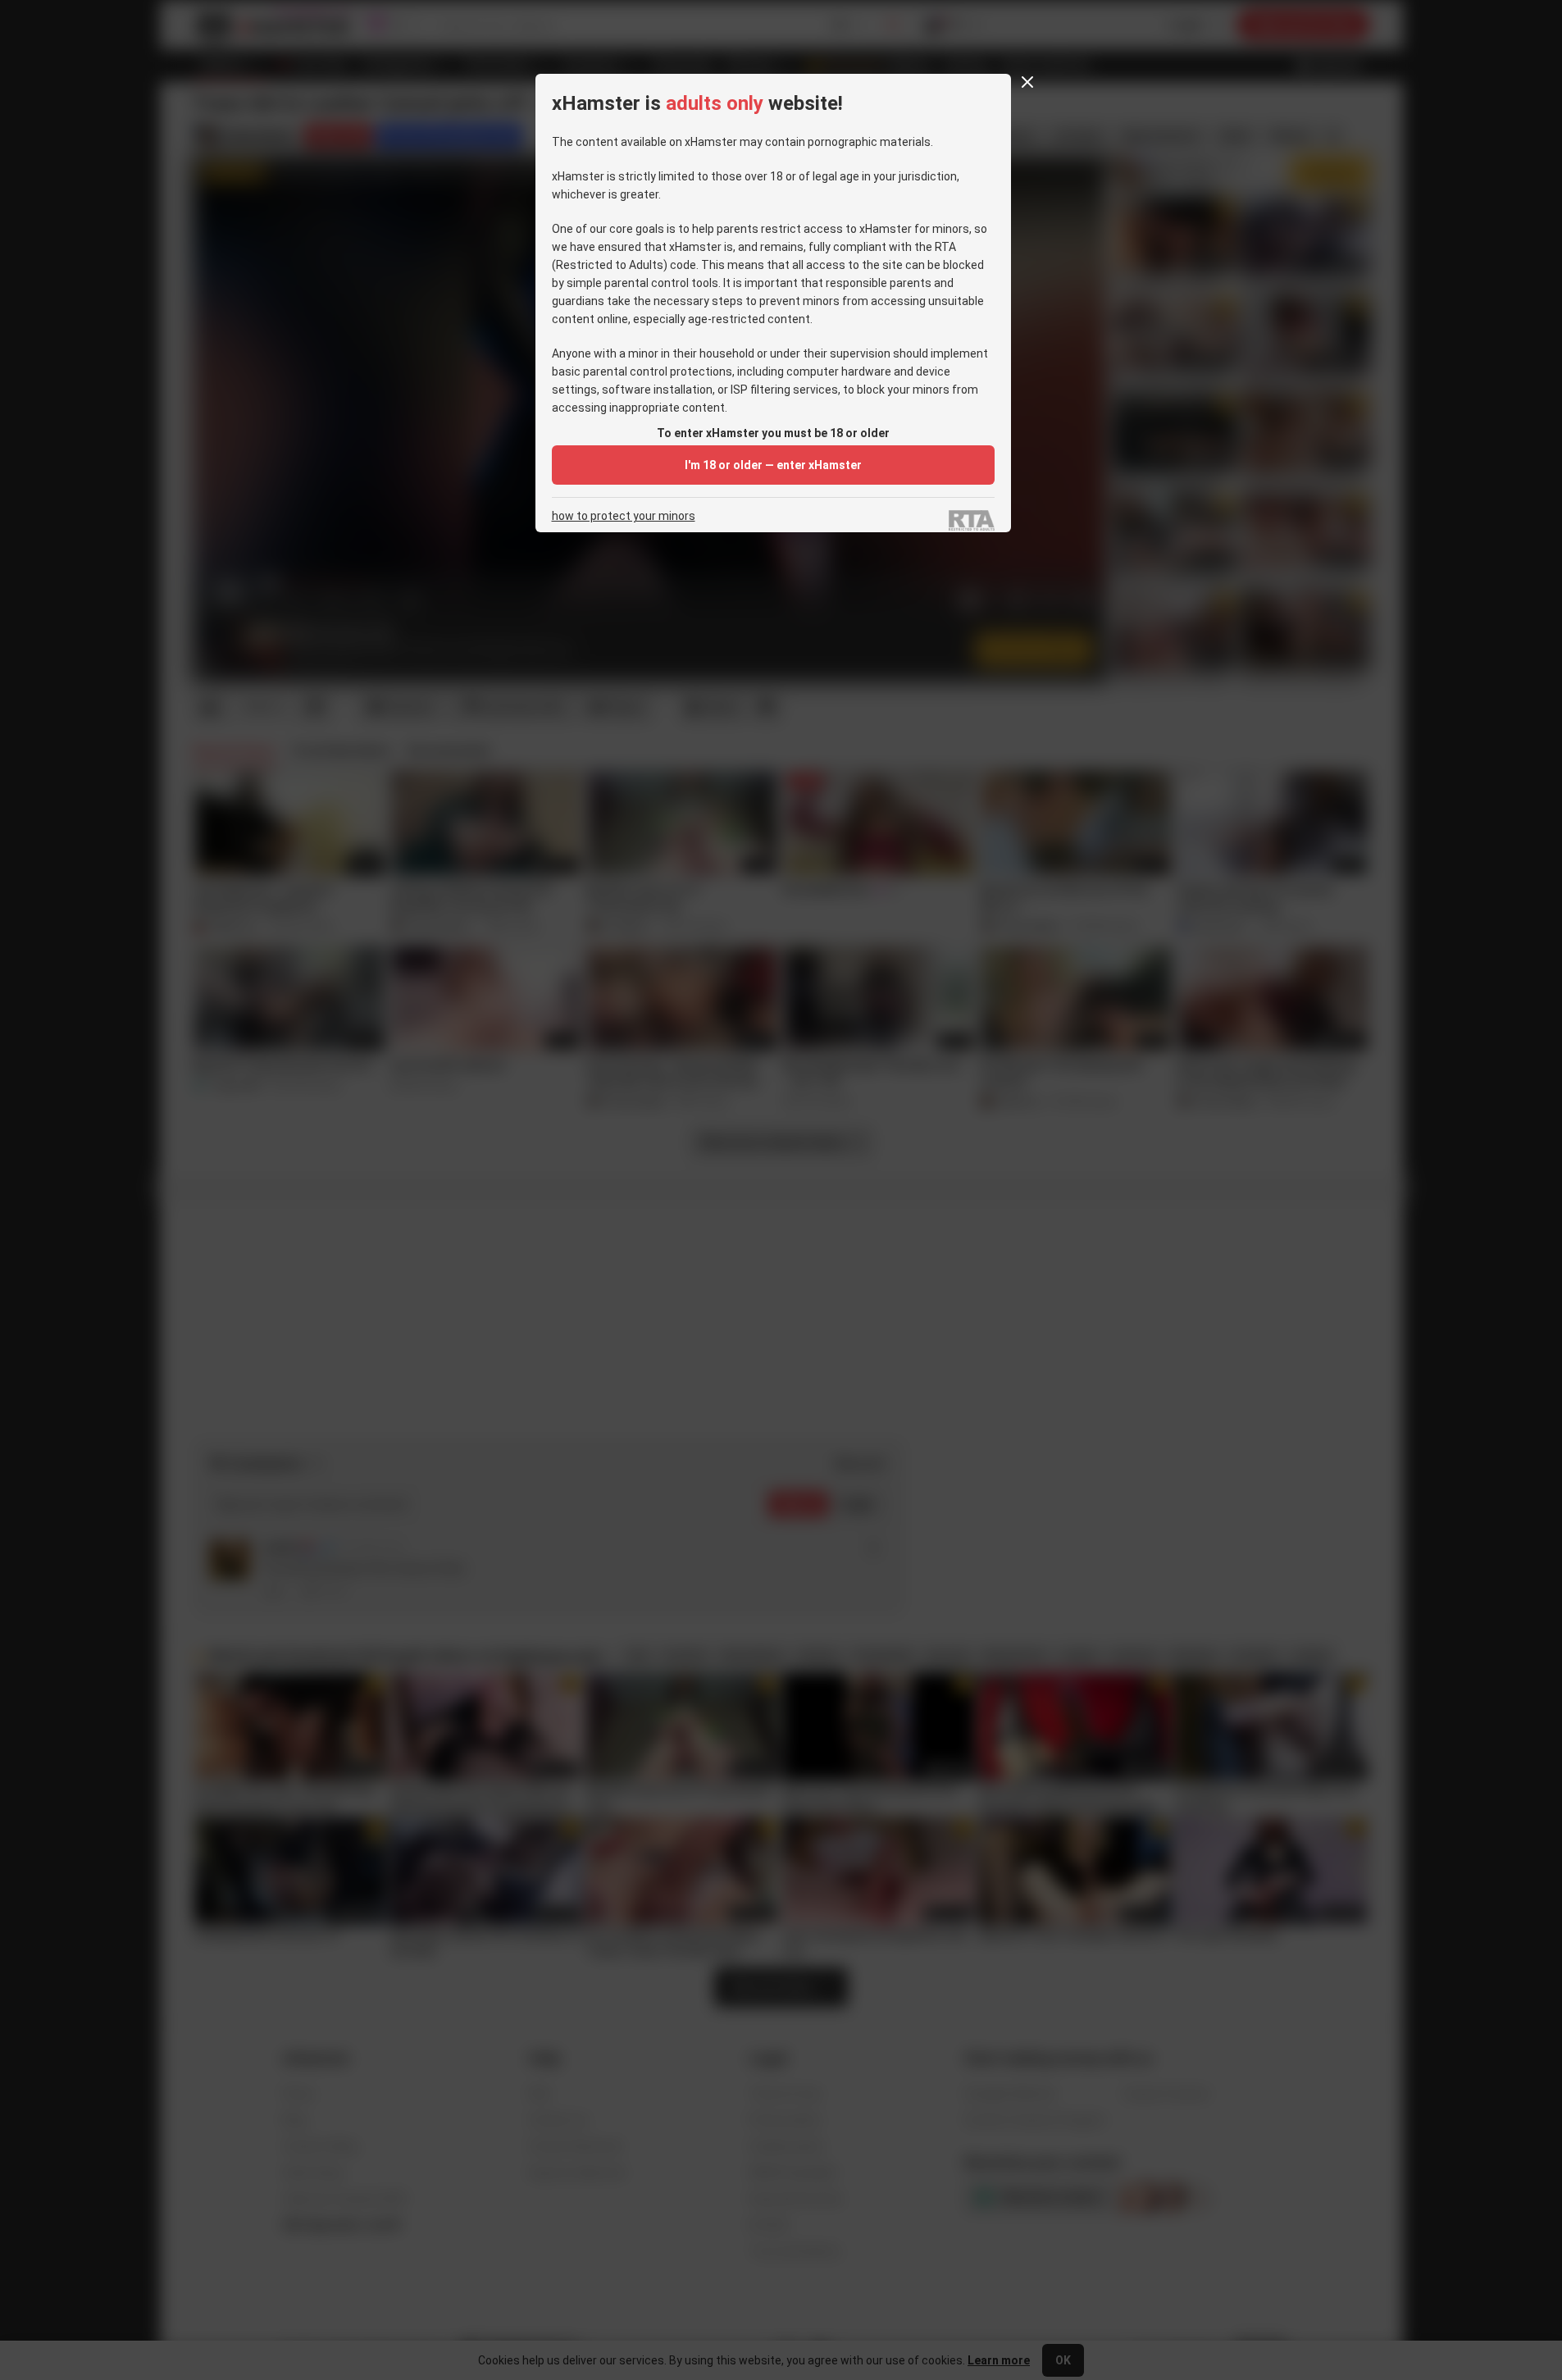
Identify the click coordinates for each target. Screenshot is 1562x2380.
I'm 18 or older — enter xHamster (773, 465)
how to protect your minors (624, 516)
